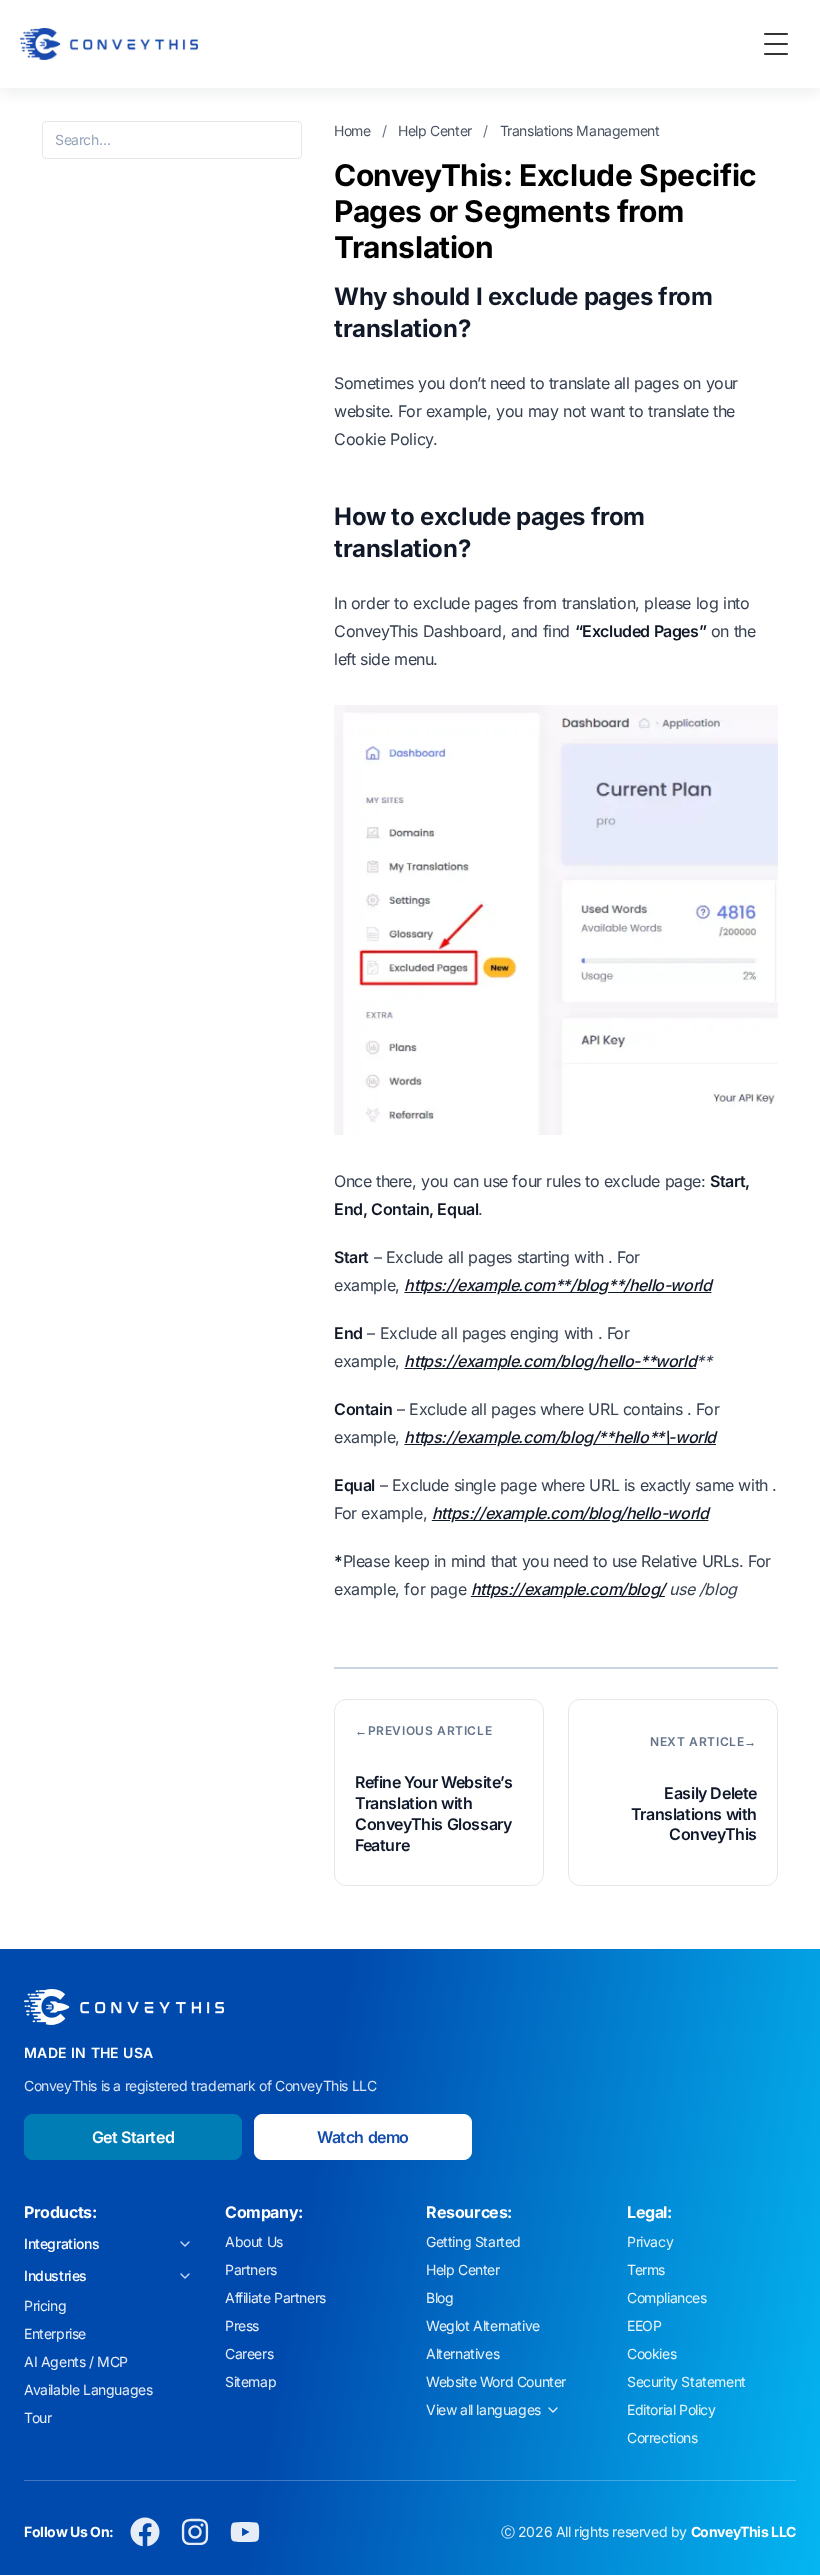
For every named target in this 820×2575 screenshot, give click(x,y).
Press (242, 2325)
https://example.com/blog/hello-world (570, 1513)
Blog (439, 2297)
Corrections (662, 2437)
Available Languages (88, 2389)
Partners (251, 2269)
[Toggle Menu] (776, 44)
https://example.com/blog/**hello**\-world (560, 1437)
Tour (37, 2417)
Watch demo (363, 2137)
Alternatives (462, 2353)
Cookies (651, 2353)
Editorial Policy (671, 2409)
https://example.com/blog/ (568, 1589)
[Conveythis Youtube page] (245, 2532)
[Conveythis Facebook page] (145, 2532)
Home (354, 130)
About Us (254, 2241)
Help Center (436, 130)
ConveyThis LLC (743, 2531)
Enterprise (55, 2333)
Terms (646, 2269)
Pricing (45, 2305)
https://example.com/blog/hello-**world (550, 1361)
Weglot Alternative (483, 2325)
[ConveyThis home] (109, 44)
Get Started (133, 2137)
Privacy (650, 2241)
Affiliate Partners (275, 2297)
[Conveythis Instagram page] (195, 2532)
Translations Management (580, 130)
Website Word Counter (496, 2381)
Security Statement (686, 2381)
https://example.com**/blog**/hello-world (557, 1285)
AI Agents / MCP (76, 2361)
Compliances (667, 2297)
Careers (249, 2353)
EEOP (644, 2325)
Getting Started (473, 2241)
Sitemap (250, 2381)
